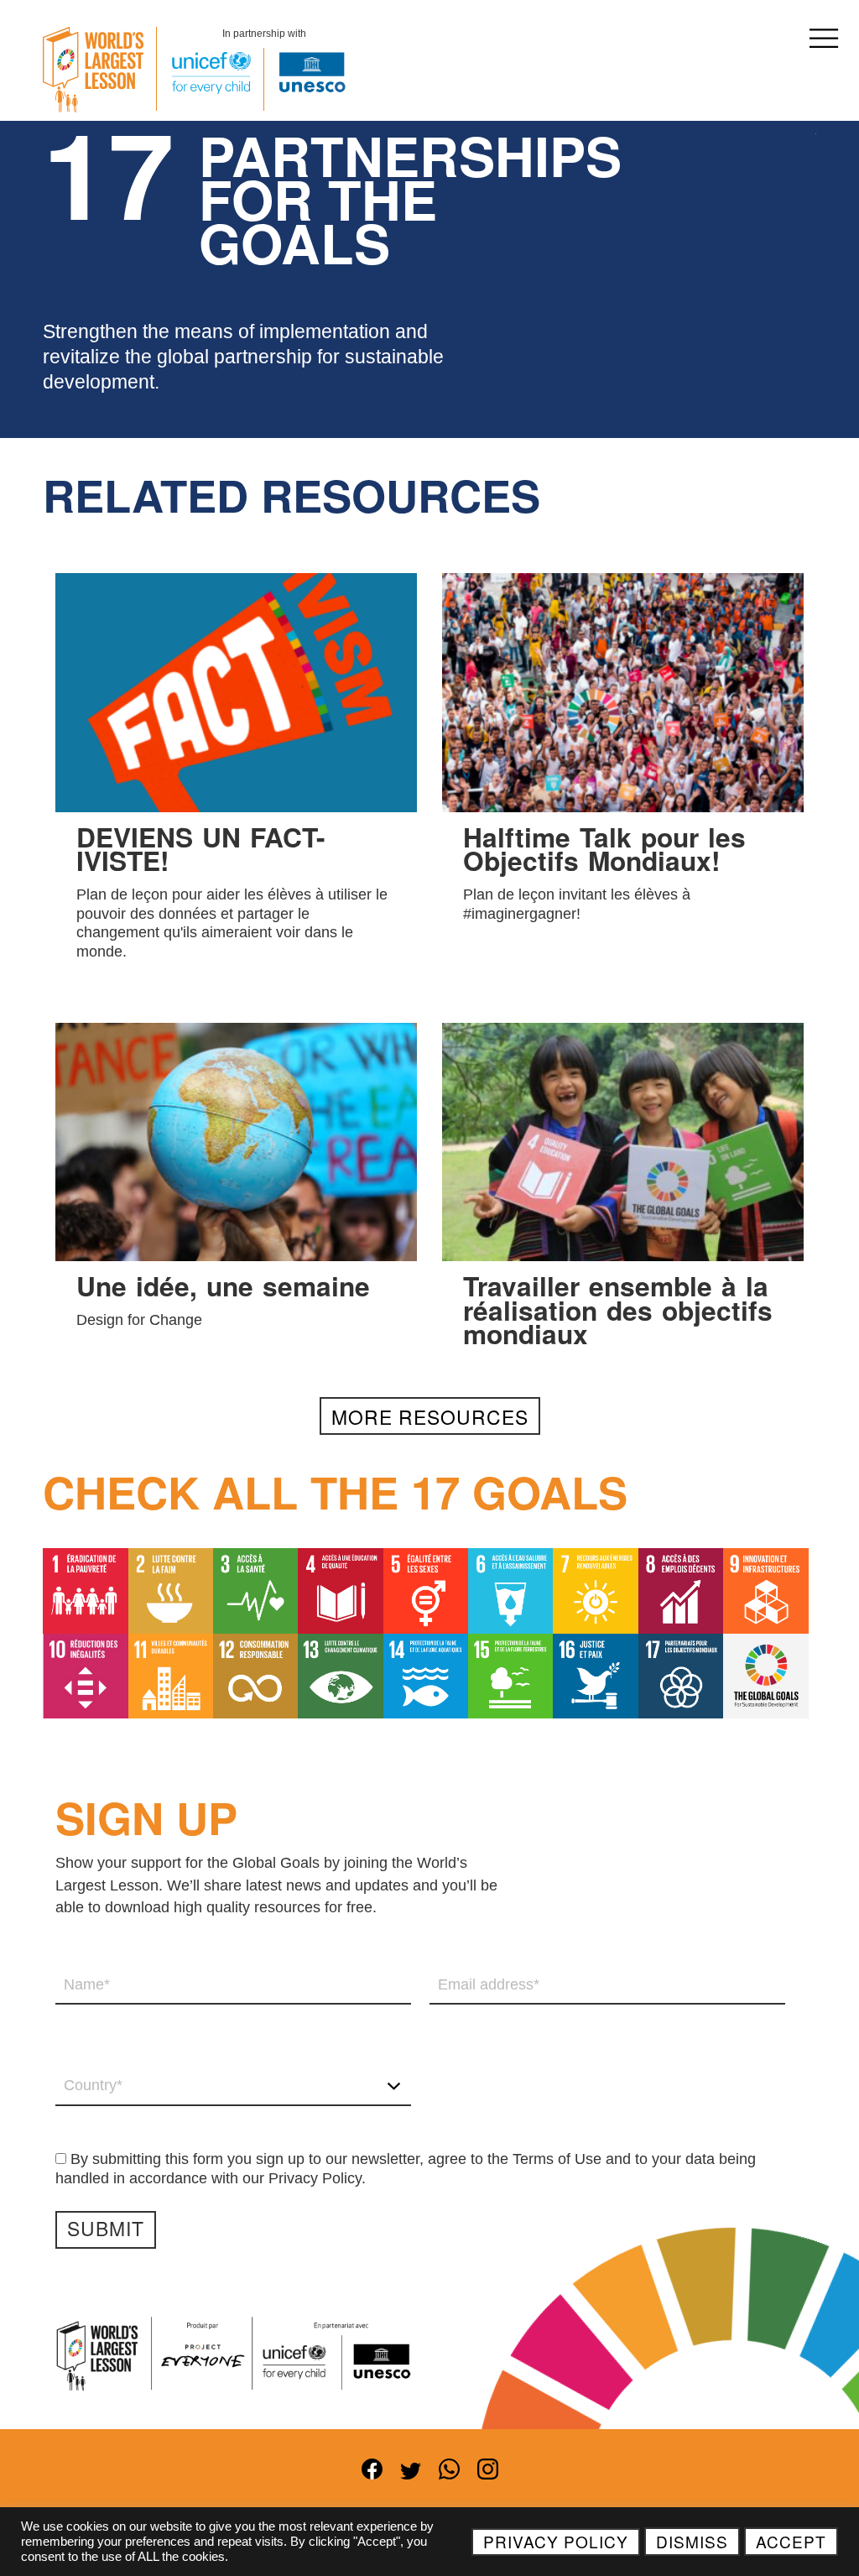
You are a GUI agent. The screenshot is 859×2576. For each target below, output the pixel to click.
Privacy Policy (556, 2541)
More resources (430, 1416)
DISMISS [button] (692, 2541)
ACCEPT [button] (791, 2541)
